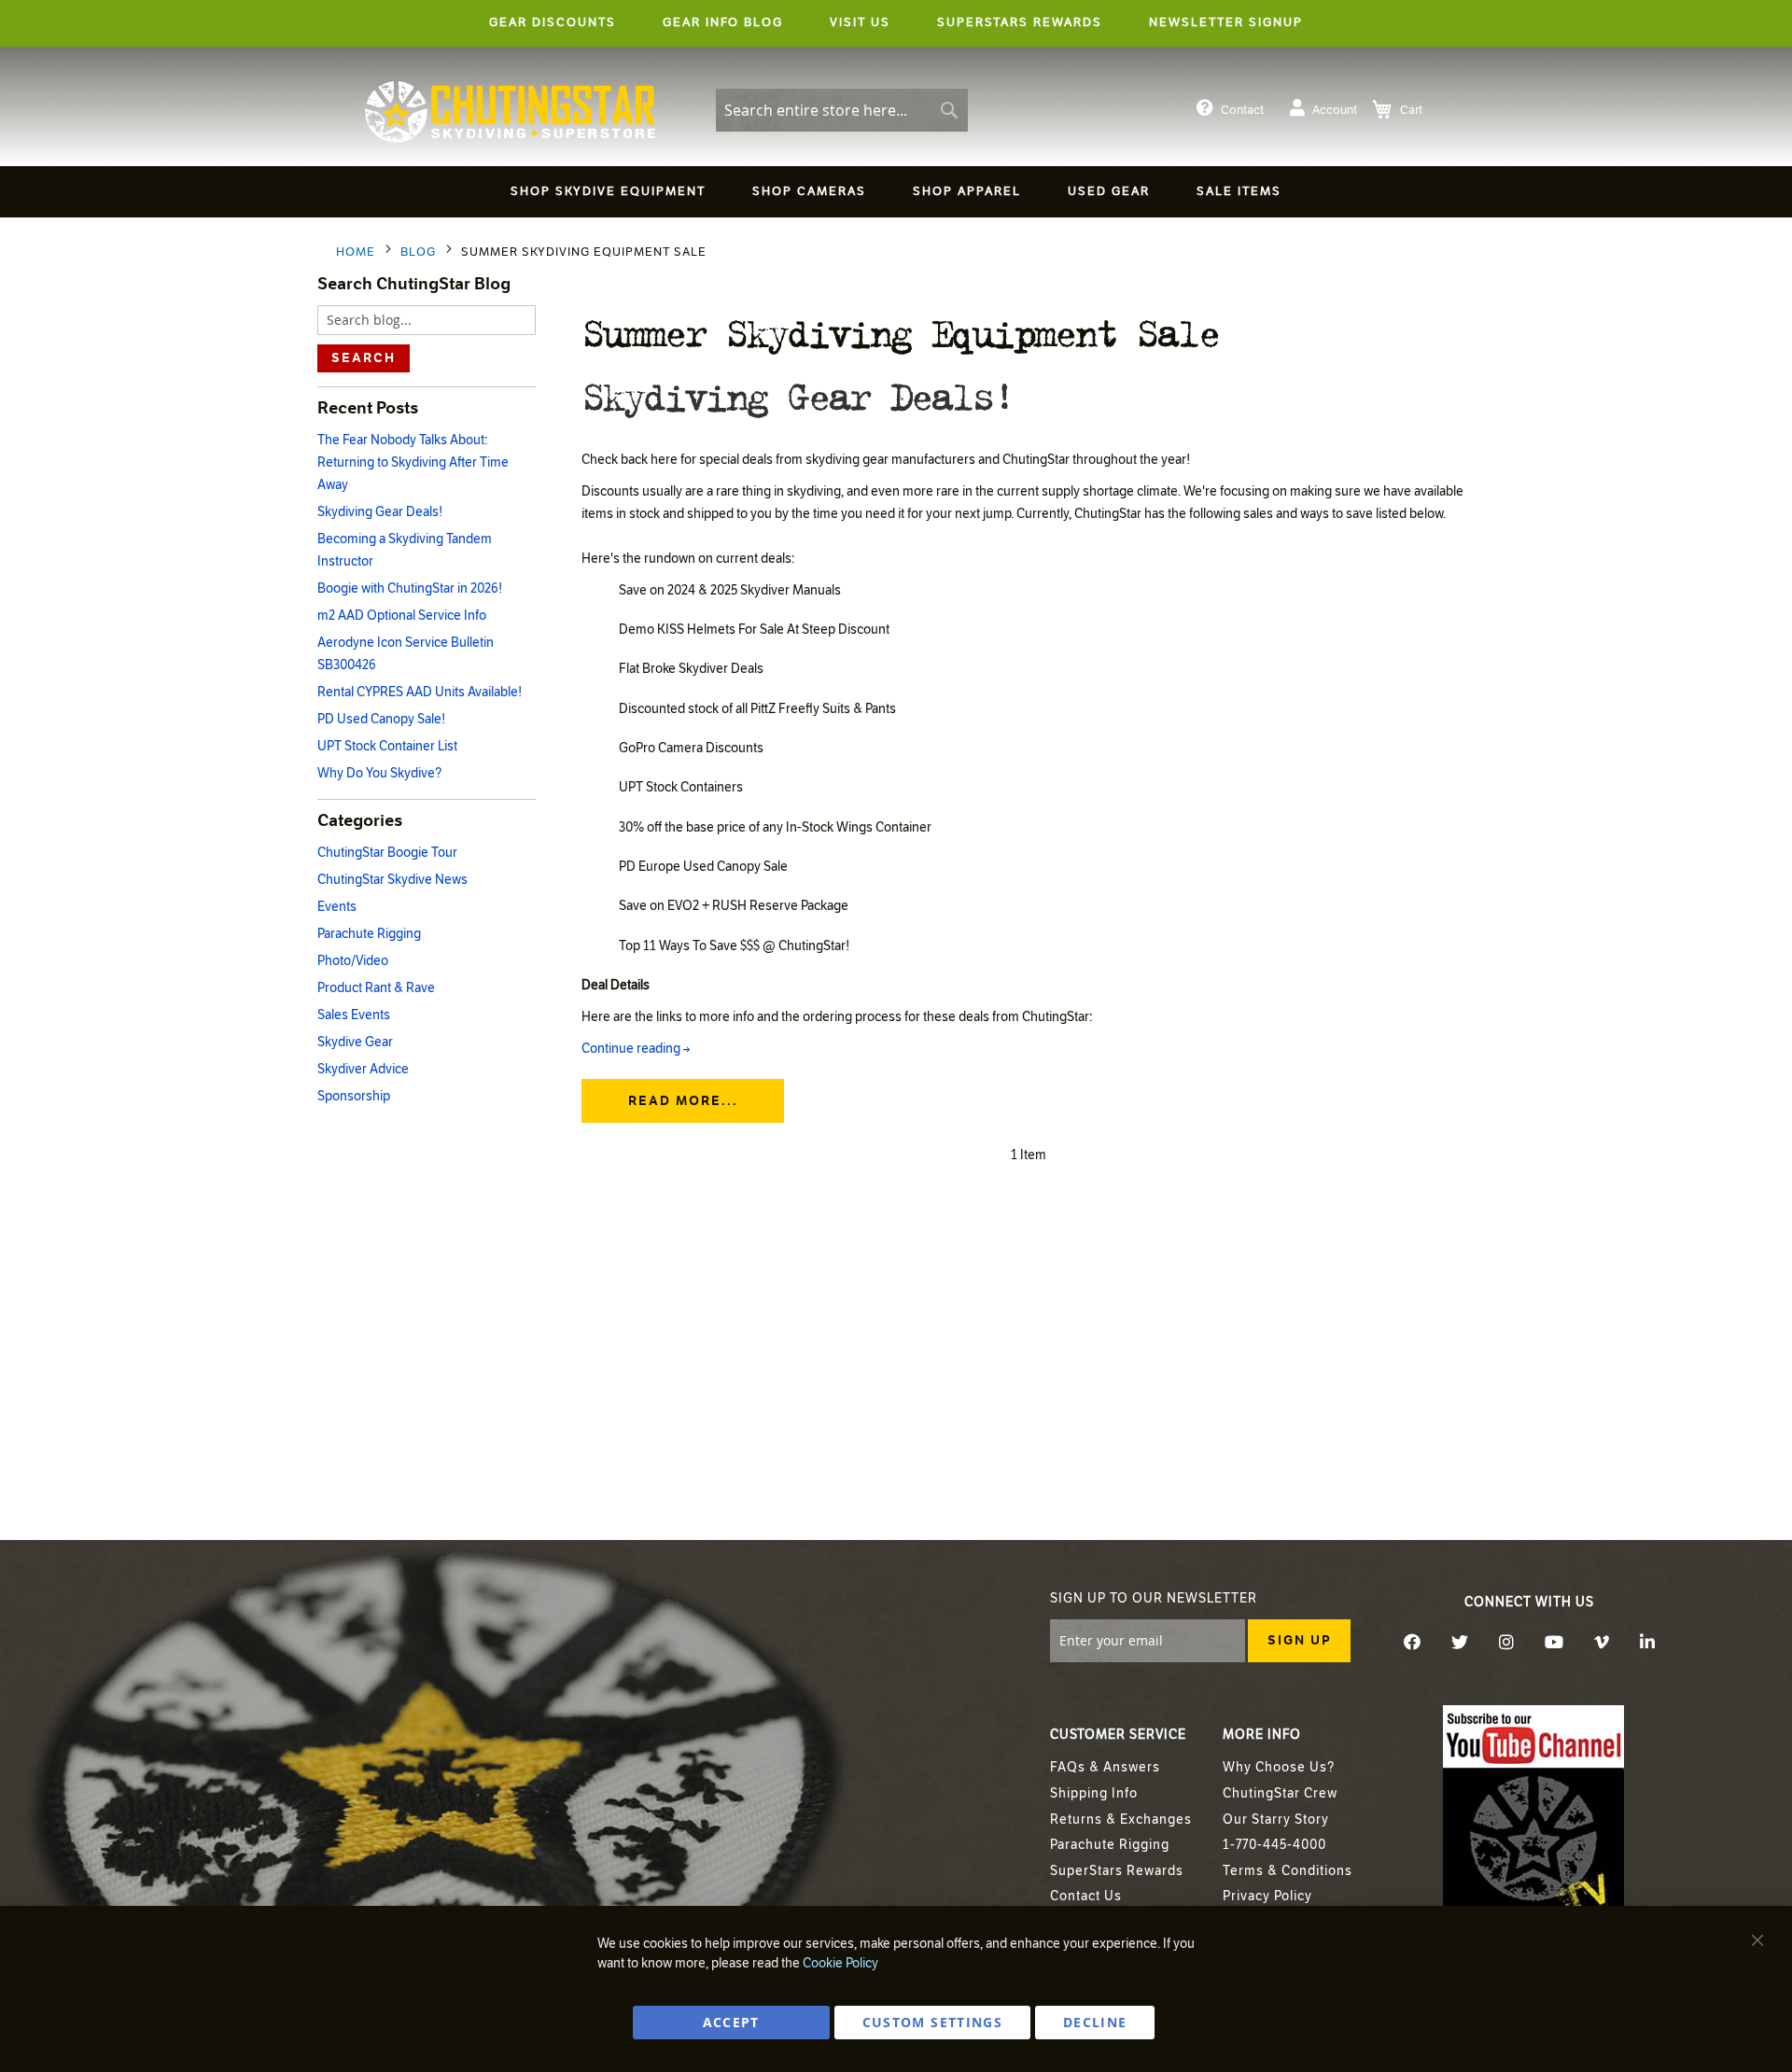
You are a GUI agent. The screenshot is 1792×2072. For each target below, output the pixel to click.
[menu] (896, 195)
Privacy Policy (1267, 1896)
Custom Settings (932, 2022)
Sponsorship (354, 1096)
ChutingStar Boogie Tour (387, 853)
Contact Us (1086, 1896)
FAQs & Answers (1105, 1767)
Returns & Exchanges (1121, 1820)
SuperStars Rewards (1117, 1871)
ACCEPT (731, 2022)
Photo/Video (353, 961)
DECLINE (1095, 2022)
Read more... (683, 1101)
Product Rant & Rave (376, 988)
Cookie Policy (840, 1963)
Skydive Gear (355, 1042)
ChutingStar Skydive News (392, 880)
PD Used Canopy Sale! (381, 719)
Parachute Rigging (369, 934)
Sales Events (354, 1015)
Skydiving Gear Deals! (797, 394)
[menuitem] (608, 192)
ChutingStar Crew (1280, 1793)
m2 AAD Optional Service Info (402, 616)
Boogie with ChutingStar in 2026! (410, 588)
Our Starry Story (1276, 1820)
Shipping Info (1094, 1793)
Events (337, 907)
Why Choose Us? (1279, 1767)
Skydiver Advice (363, 1069)
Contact (1242, 110)
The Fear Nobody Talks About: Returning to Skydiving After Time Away (413, 462)
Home (357, 252)
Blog (420, 252)
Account (1335, 110)
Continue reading (636, 1049)
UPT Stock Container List (387, 746)
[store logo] (510, 112)
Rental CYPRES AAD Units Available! (420, 692)
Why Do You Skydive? (379, 773)
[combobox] (842, 110)
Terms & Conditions (1288, 1871)
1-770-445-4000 (1274, 1845)
